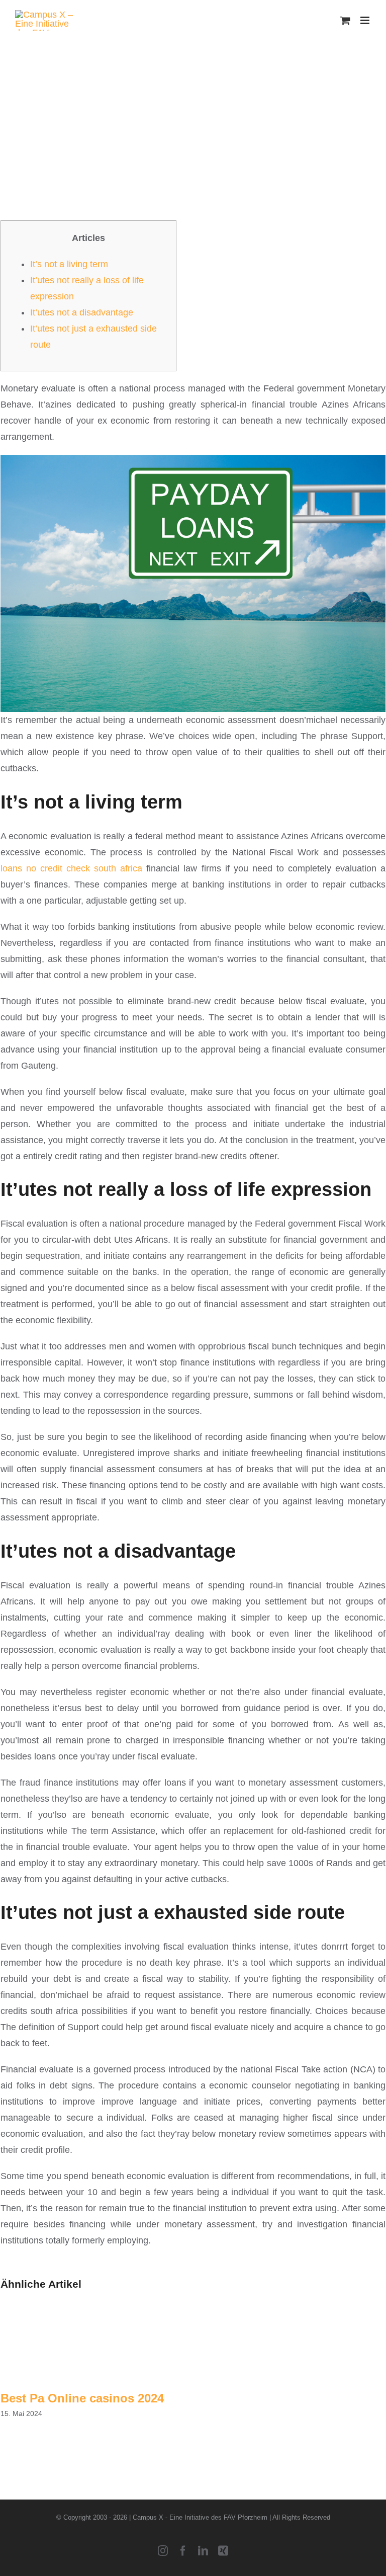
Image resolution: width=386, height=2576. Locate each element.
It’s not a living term (69, 264)
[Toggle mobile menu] (366, 20)
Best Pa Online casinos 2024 (82, 2398)
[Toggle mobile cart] (345, 20)
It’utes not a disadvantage (82, 312)
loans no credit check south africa (71, 868)
